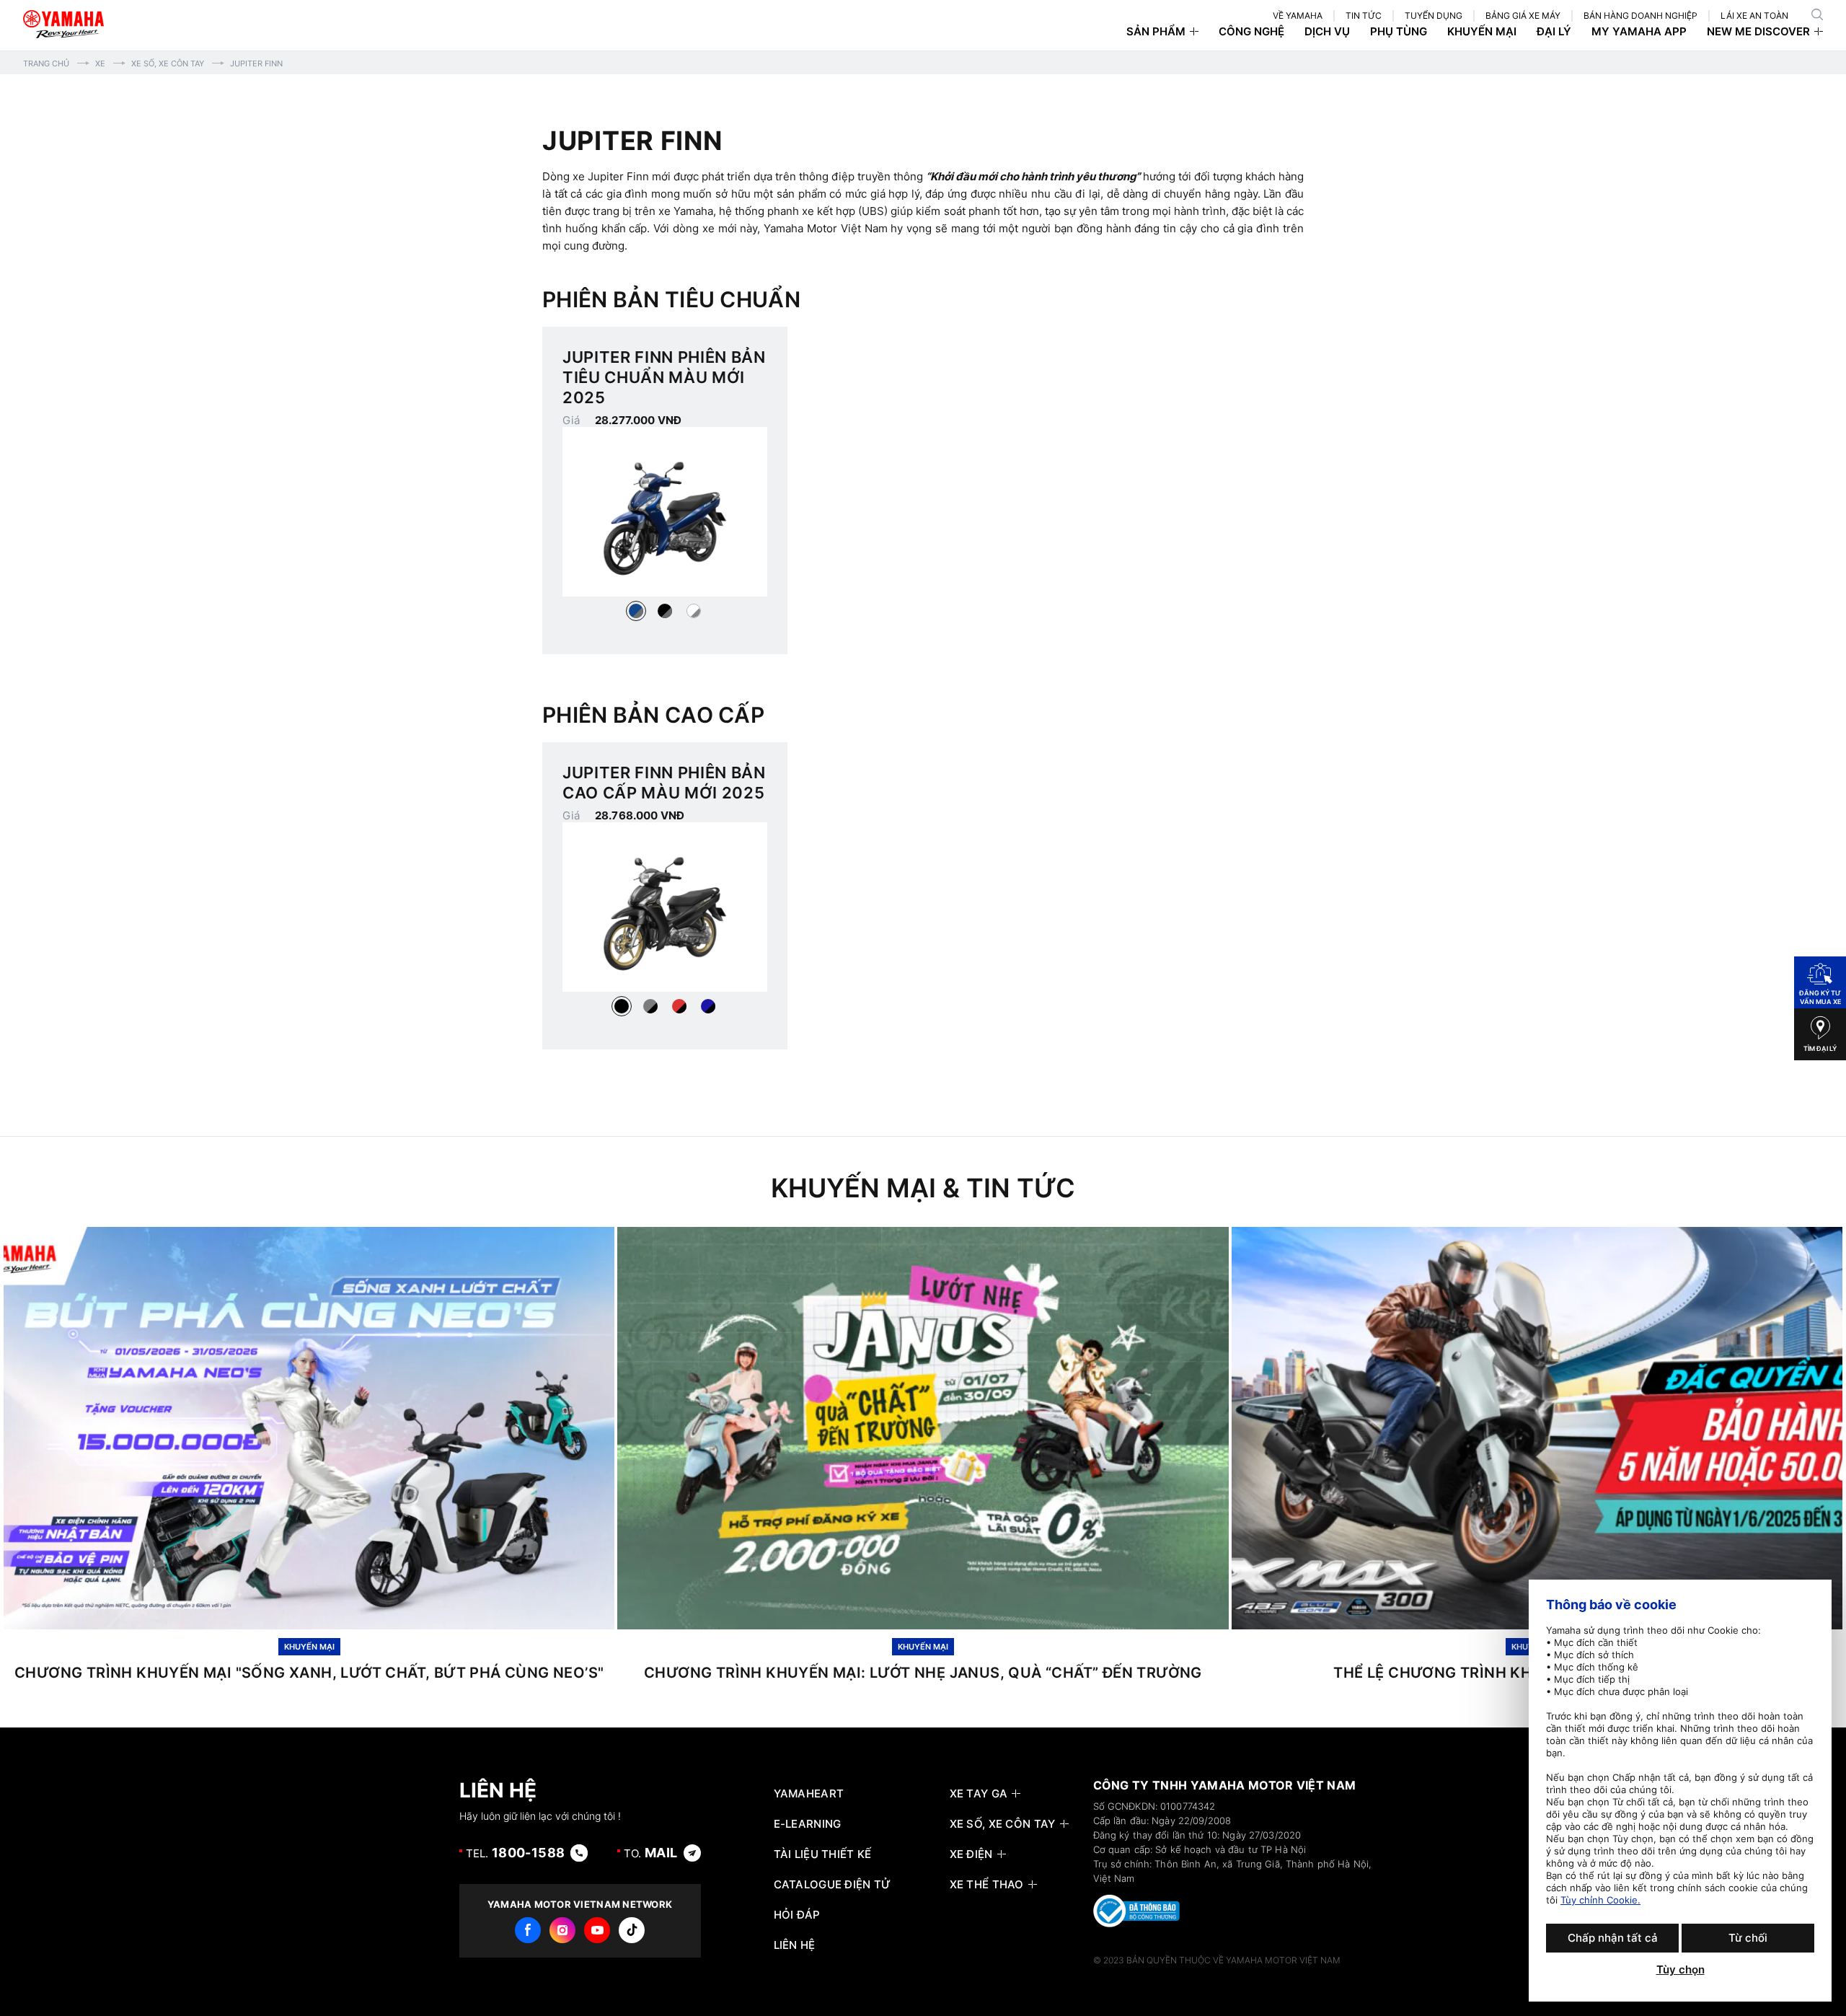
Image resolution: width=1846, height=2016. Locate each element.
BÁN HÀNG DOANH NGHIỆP (1640, 16)
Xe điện (971, 1854)
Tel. (516, 1853)
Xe (100, 63)
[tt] (632, 1930)
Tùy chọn (1681, 1970)
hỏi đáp (797, 1915)
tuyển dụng (1434, 16)
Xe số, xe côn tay (168, 63)
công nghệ (1251, 32)
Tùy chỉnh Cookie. (1600, 1900)
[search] (1817, 14)
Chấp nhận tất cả (1613, 1938)
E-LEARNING (808, 1824)
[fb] (528, 1930)
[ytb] (597, 1930)
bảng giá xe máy (1523, 16)
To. (651, 1853)
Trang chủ (46, 63)
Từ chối (1748, 1938)
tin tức (1364, 16)
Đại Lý (1554, 32)
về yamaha (1298, 16)
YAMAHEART (809, 1794)
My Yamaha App (1639, 32)
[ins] (562, 1930)
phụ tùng (1399, 32)
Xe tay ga (979, 1794)
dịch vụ (1327, 32)
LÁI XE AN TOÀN (1754, 16)
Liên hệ (795, 1945)
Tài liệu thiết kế (823, 1854)
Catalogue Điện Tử (833, 1885)
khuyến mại (1482, 32)
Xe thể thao (987, 1885)
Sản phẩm (1156, 32)
